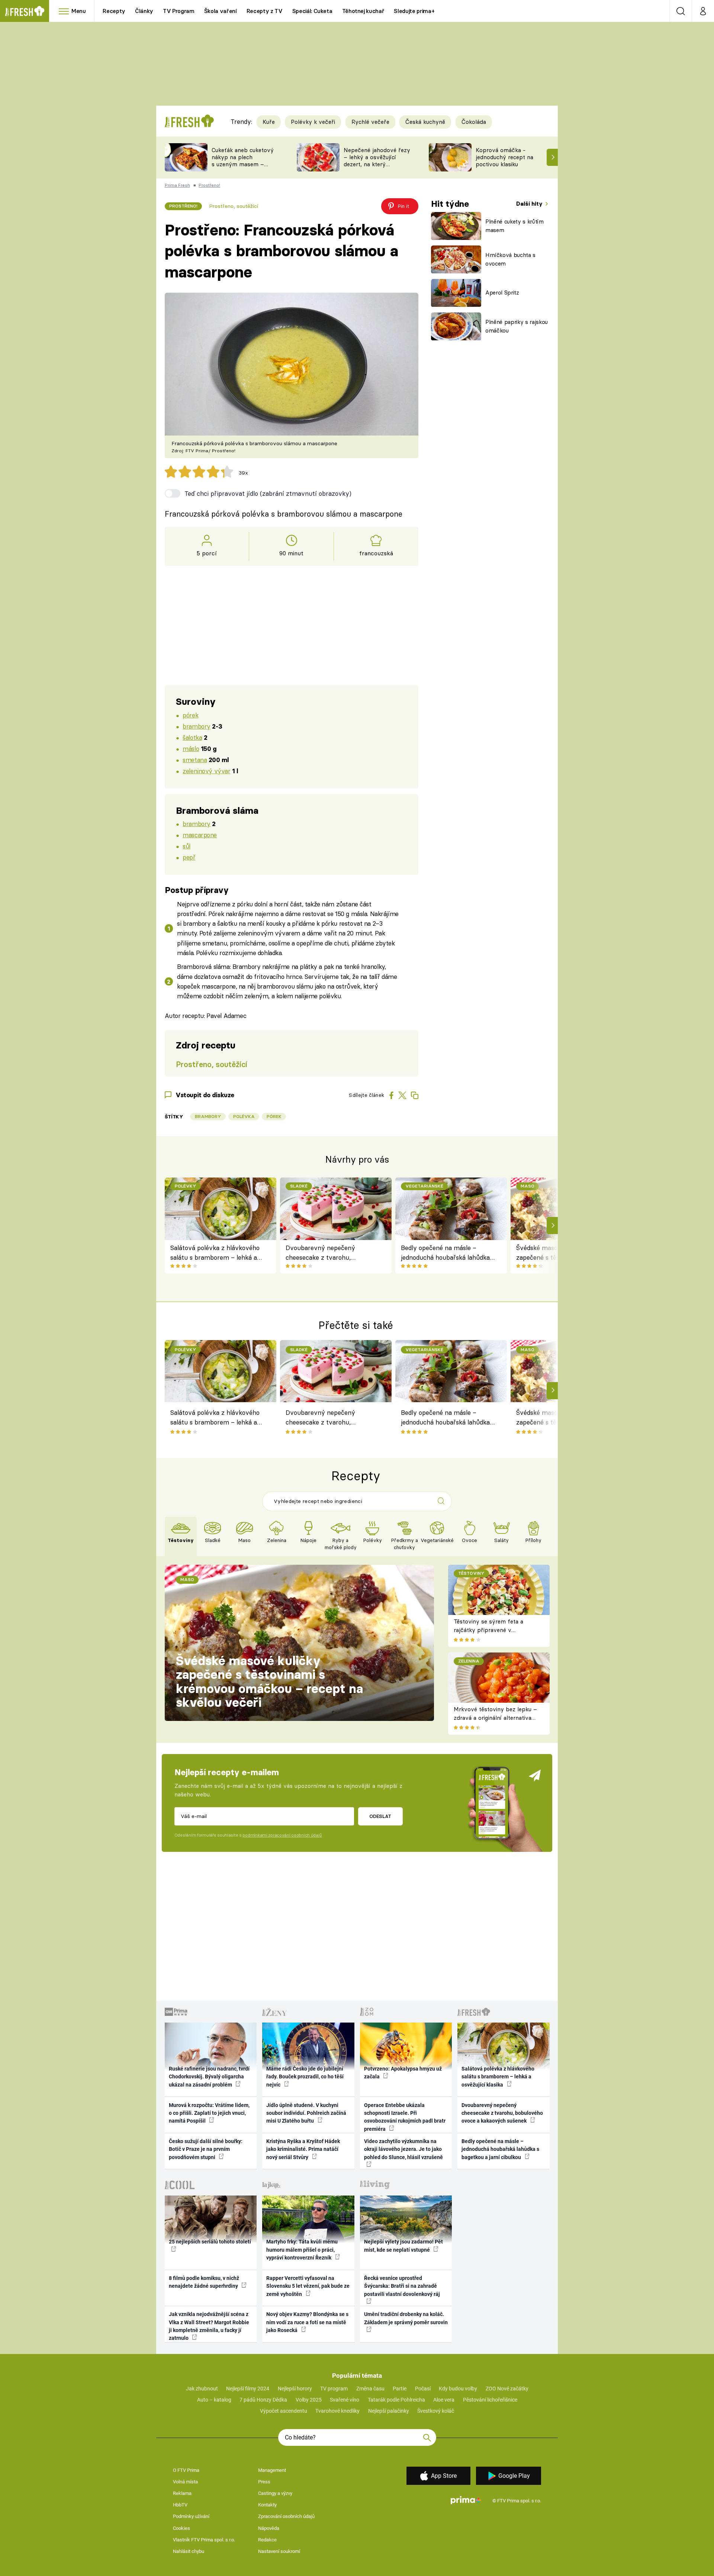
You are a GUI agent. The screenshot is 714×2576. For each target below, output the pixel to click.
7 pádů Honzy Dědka (263, 2400)
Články (144, 11)
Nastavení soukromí (279, 2551)
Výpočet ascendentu (284, 2411)
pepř (189, 857)
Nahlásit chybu (189, 2551)
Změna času (370, 2389)
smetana (195, 760)
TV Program (178, 11)
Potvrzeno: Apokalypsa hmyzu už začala (403, 2073)
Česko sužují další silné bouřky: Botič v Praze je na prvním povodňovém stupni (206, 2149)
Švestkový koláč (436, 2411)
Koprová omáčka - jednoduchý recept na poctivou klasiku (504, 157)
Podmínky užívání (191, 2516)
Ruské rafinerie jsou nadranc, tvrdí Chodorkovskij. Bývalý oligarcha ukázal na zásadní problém (209, 2077)
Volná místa (185, 2482)
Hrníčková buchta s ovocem (510, 259)
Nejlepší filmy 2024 (248, 2389)
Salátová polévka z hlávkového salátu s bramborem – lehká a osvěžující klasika (215, 1253)
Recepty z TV (265, 11)
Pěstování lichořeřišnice (490, 2400)
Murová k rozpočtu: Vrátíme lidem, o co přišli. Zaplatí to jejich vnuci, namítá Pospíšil (209, 2113)
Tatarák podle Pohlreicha (396, 2400)
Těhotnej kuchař (363, 11)
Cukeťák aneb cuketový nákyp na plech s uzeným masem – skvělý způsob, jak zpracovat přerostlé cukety (243, 168)
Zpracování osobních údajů (286, 2516)
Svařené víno (345, 2400)
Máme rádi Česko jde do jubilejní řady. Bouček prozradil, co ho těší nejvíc (305, 2077)
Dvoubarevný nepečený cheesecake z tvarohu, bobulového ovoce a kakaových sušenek (331, 1253)
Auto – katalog (214, 2400)
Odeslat (380, 1816)
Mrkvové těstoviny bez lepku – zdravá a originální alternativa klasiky (495, 1718)
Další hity (530, 204)
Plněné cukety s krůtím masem (514, 226)
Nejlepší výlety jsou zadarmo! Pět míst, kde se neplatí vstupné (403, 2246)
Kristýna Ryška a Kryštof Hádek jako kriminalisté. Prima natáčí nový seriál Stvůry (303, 2149)
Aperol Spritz (502, 293)
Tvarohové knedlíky (337, 2411)
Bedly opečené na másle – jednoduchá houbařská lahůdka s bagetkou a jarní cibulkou (448, 1253)
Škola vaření (221, 11)
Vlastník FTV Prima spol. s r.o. (204, 2540)
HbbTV (180, 2505)
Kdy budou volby (458, 2389)
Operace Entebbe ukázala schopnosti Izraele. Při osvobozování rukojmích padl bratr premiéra (405, 2117)
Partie (400, 2389)
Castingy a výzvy (275, 2493)
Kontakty (267, 2505)
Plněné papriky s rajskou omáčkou (517, 326)
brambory (197, 726)
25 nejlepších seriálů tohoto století (210, 2242)
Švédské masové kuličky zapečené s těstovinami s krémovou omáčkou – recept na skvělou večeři (269, 1682)
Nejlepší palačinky (389, 2411)
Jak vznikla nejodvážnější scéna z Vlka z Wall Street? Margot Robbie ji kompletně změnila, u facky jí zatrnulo (209, 2326)
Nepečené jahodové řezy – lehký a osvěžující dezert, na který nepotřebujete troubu (377, 160)
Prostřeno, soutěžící (234, 206)
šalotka (192, 737)
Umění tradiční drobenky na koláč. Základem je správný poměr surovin (406, 2318)
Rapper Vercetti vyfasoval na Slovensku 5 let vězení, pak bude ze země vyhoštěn (308, 2286)
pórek (190, 715)
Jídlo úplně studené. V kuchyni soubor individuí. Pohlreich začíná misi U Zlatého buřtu (306, 2113)
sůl (186, 846)
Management (272, 2470)
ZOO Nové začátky (507, 2389)
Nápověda (269, 2528)
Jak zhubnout (202, 2389)
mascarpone (200, 835)
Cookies (181, 2528)
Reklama (182, 2493)
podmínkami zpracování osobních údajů (282, 1835)
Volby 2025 (309, 2400)
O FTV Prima (186, 2470)
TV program (334, 2389)
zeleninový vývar (206, 771)
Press (264, 2482)
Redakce (267, 2540)
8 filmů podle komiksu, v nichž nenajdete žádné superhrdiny (204, 2282)
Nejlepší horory (295, 2389)
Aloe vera (444, 2400)
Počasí (423, 2389)
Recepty (114, 11)
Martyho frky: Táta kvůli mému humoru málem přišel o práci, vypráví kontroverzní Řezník (302, 2250)
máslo (191, 749)
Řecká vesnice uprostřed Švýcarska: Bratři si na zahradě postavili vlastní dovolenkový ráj (402, 2286)
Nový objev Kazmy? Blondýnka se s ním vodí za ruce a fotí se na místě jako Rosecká (307, 2322)
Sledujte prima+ (414, 11)
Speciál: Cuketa (312, 11)
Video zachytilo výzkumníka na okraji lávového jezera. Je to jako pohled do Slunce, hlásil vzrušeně (403, 2149)
